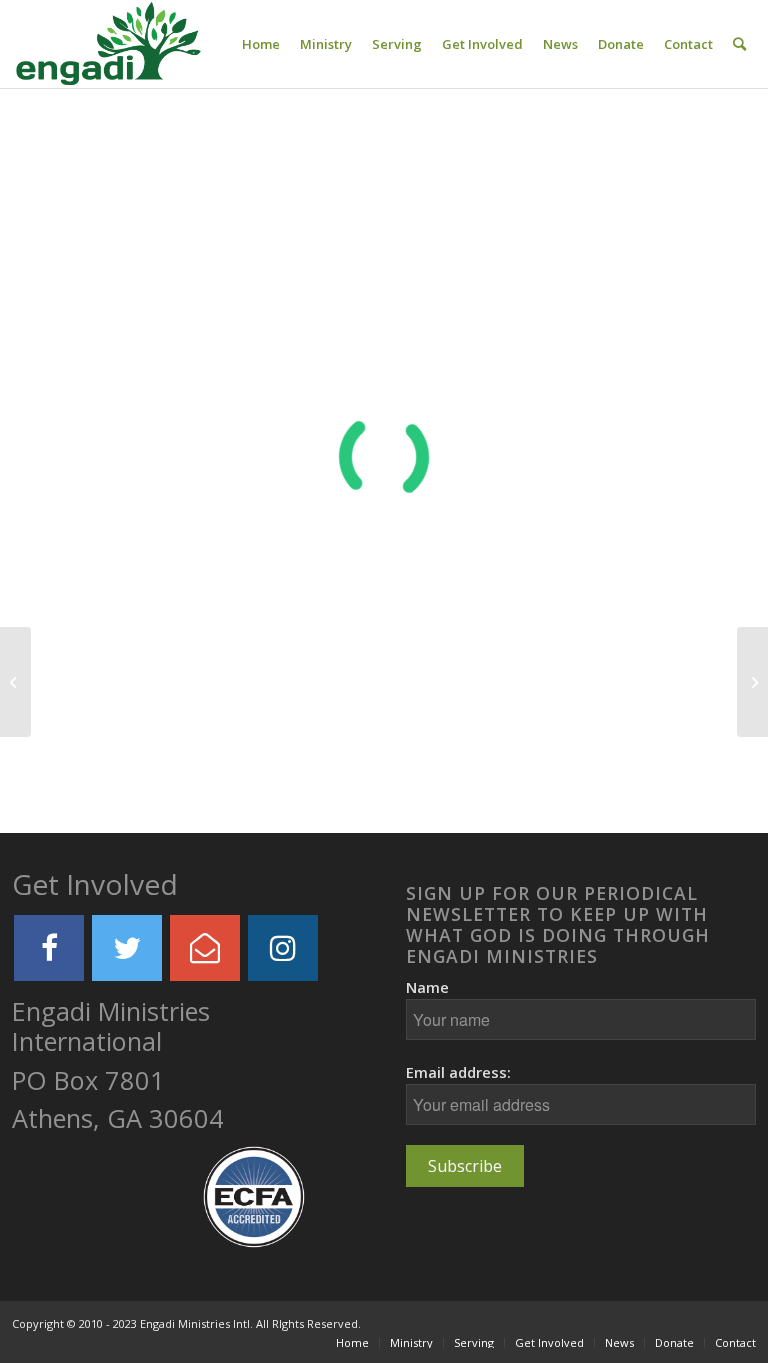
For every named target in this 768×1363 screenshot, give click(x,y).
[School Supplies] (15, 682)
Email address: (458, 1072)
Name (427, 987)
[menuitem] (261, 44)
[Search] (739, 44)
